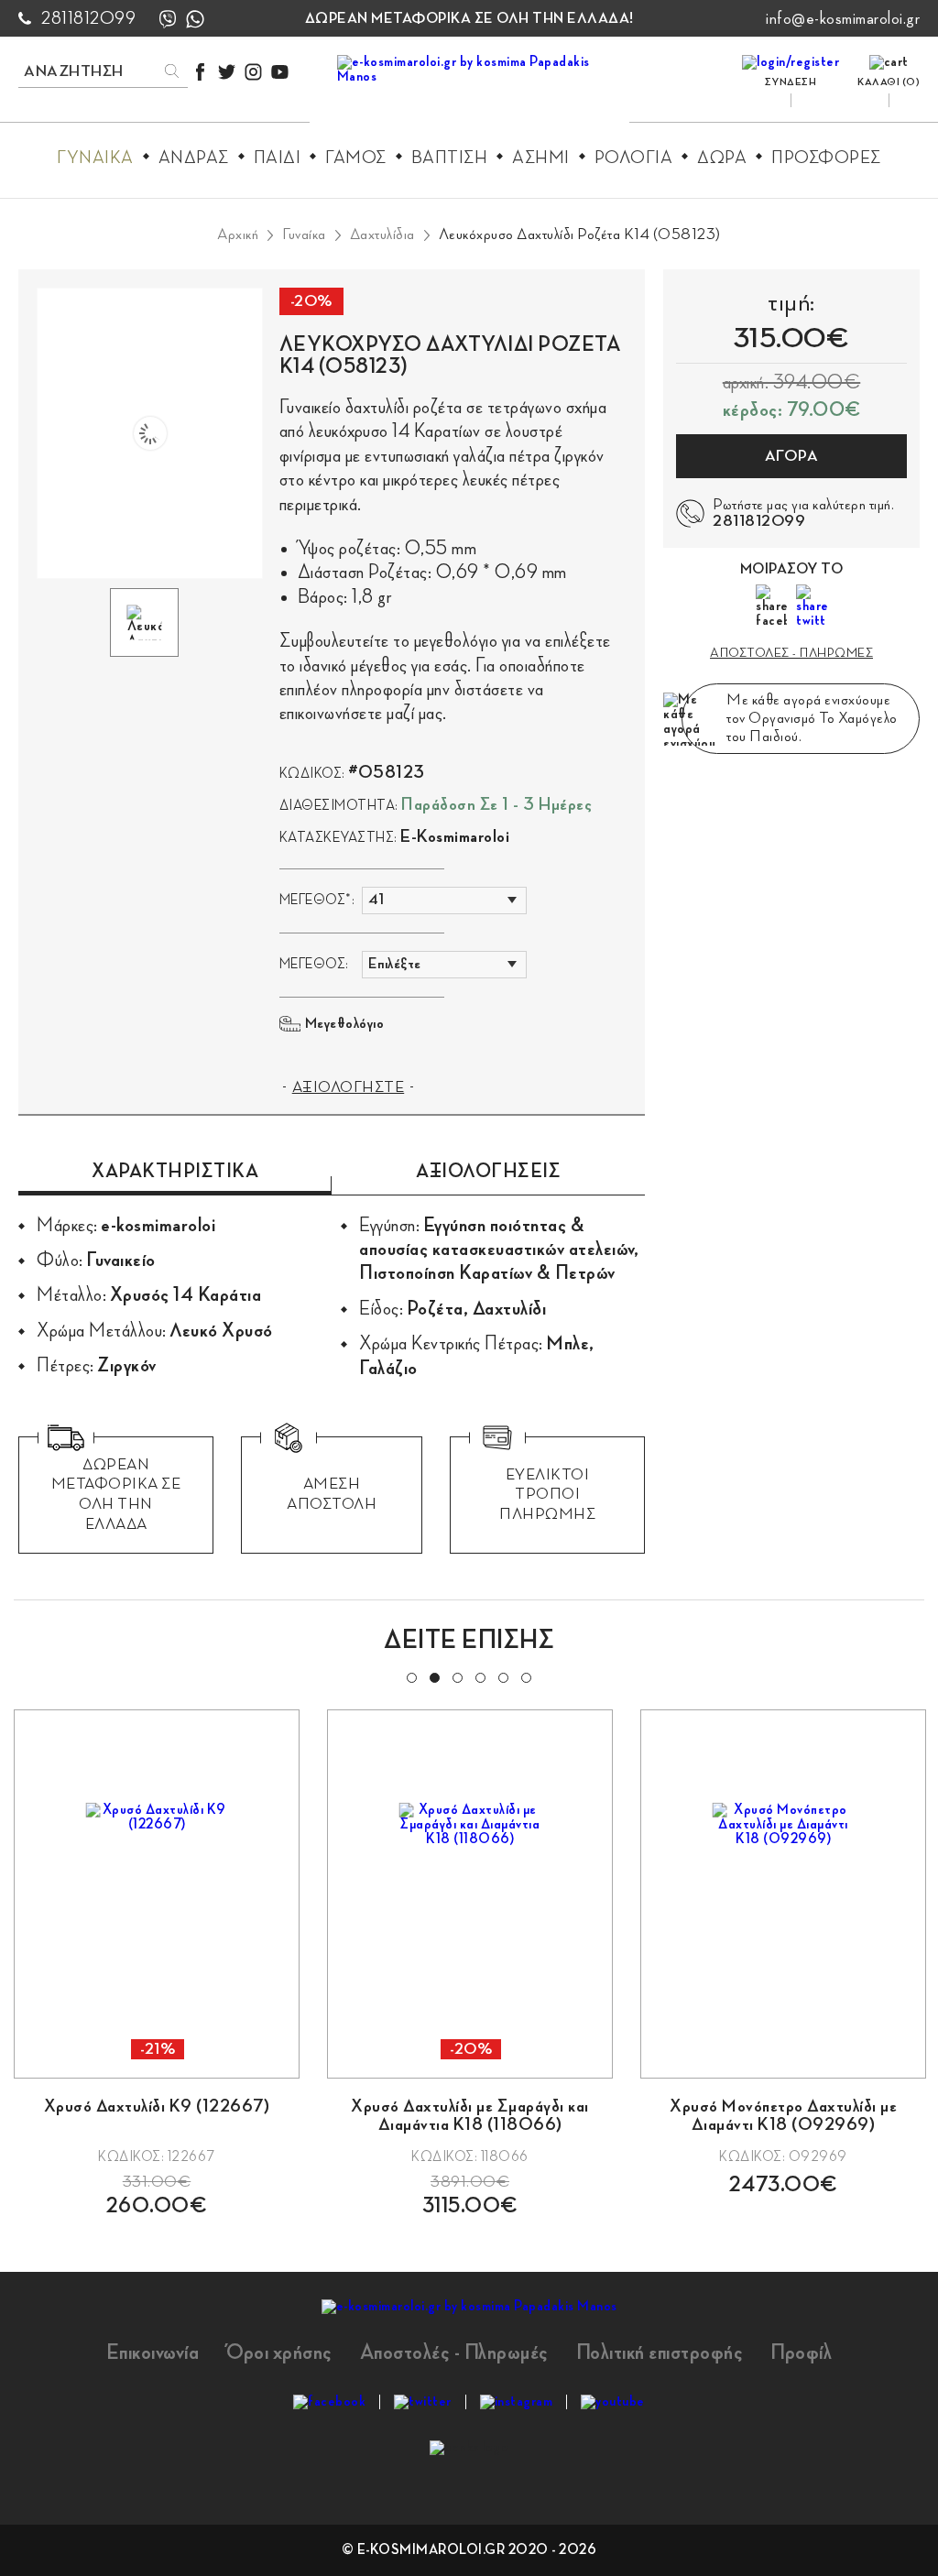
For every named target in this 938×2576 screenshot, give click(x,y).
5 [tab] (502, 1676)
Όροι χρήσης (279, 2352)
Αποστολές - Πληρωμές (454, 2352)
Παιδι (278, 158)
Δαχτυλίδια (382, 235)
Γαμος (356, 158)
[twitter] (227, 72)
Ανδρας (194, 158)
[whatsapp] (195, 19)
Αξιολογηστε (349, 1087)
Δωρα (722, 158)
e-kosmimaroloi (455, 836)
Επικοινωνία (153, 2352)
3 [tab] (456, 1676)
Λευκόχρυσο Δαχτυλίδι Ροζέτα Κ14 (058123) (580, 235)
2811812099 (88, 18)
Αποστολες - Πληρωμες (791, 653)
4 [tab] (479, 1676)
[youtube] (280, 72)
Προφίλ (801, 2352)
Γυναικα (95, 158)
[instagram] (253, 72)
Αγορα (792, 456)
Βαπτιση (450, 158)
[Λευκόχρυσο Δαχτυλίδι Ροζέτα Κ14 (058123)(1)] (150, 433)
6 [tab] (525, 1676)
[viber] (168, 19)
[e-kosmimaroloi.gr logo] (469, 93)
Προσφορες (826, 158)
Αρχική (238, 235)
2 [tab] (433, 1676)
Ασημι (541, 158)
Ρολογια (634, 158)
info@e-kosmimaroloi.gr (843, 18)
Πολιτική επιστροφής (660, 2352)
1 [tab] (410, 1676)
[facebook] (200, 72)
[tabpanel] (157, 1963)
